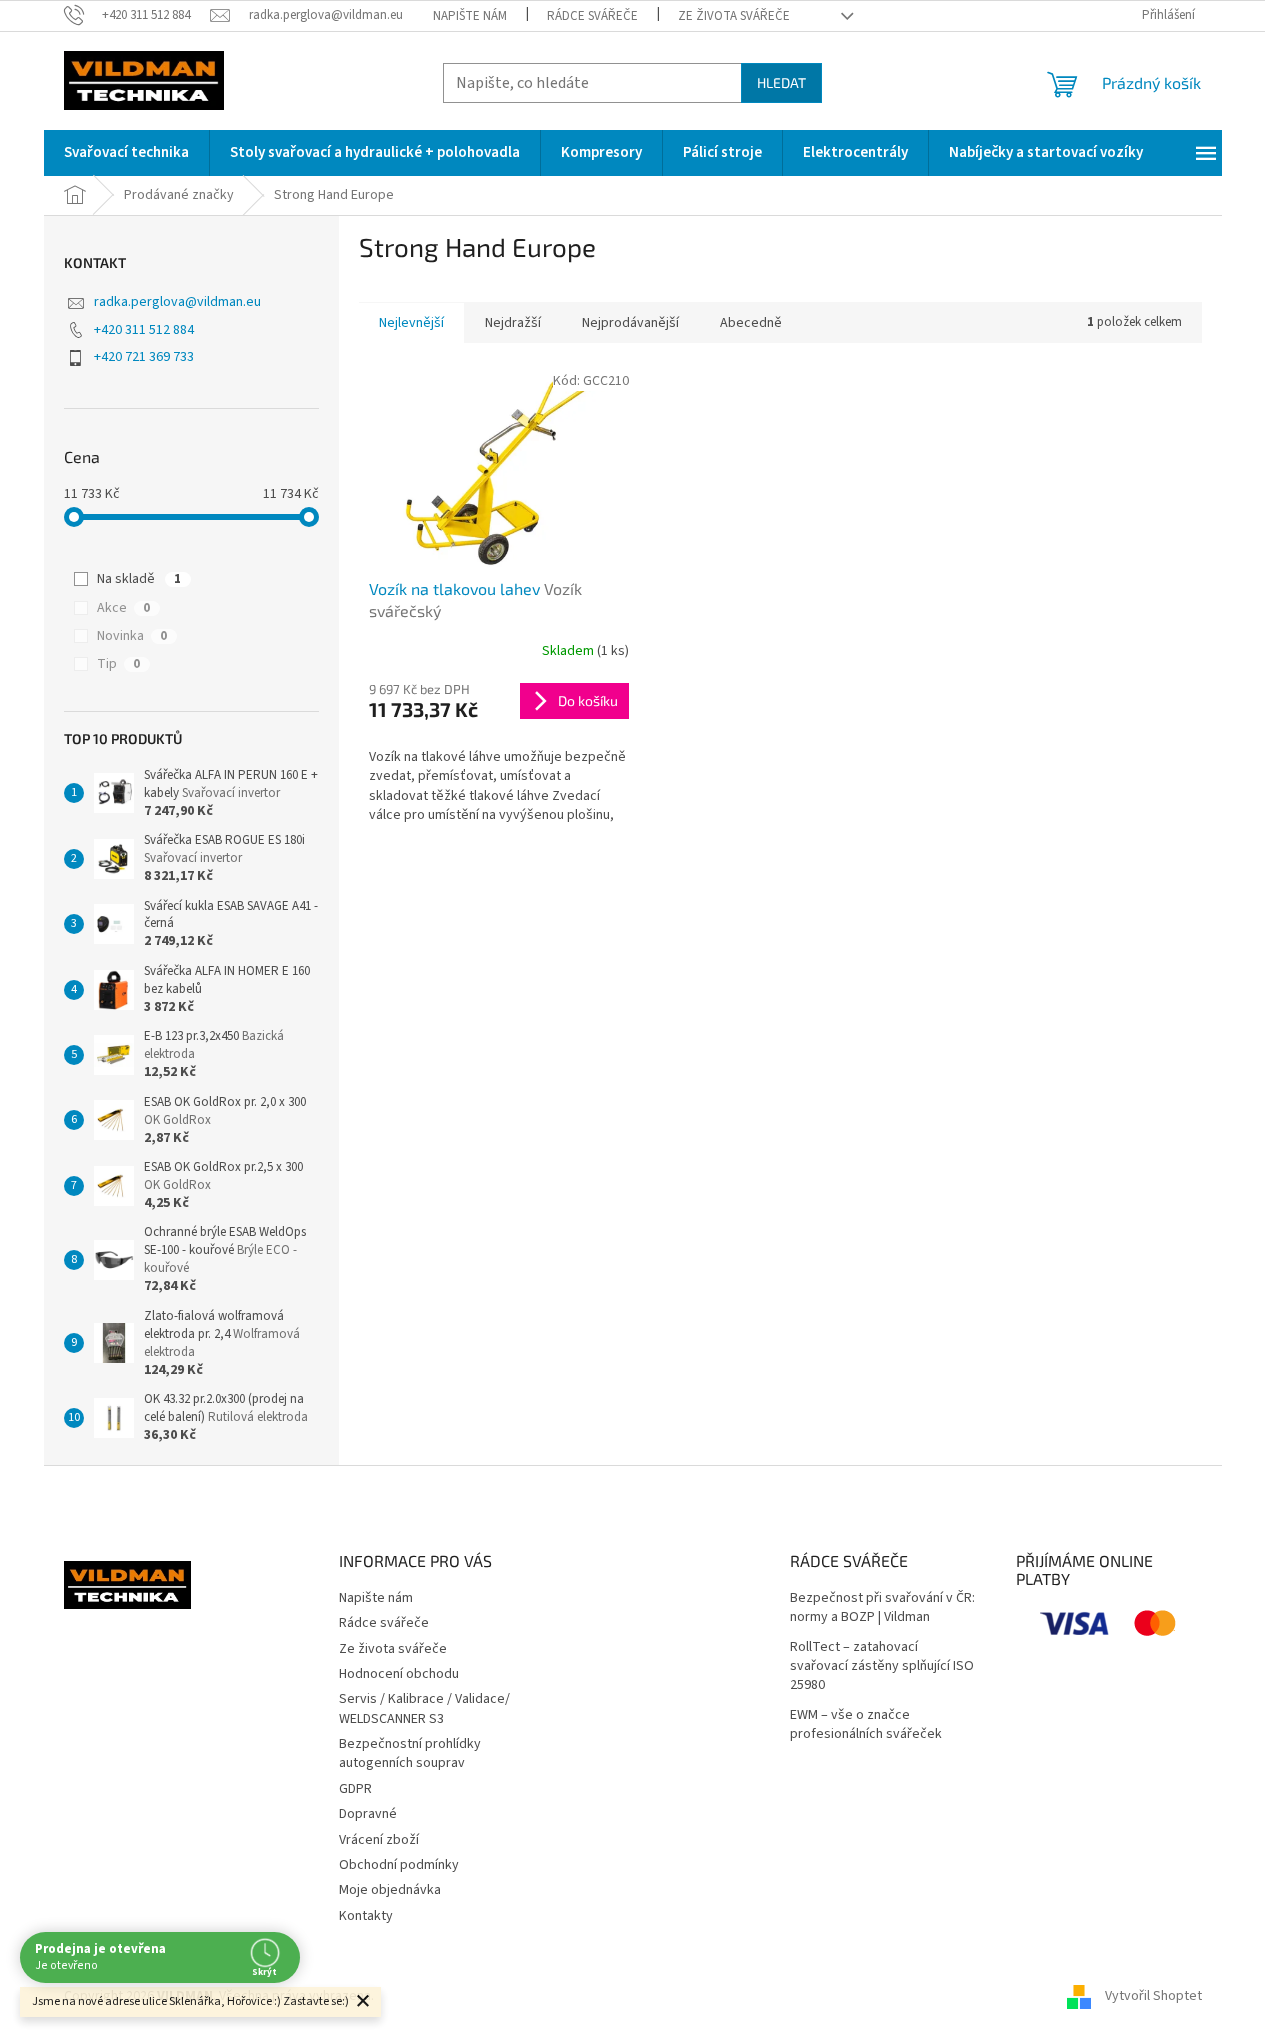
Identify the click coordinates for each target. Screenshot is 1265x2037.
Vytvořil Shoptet (1153, 1996)
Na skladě (139, 579)
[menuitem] (126, 153)
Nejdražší (513, 323)
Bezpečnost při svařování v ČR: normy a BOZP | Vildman (882, 1608)
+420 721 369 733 (144, 357)
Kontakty (366, 1916)
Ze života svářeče (734, 16)
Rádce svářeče (592, 16)
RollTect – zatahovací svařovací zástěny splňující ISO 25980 (882, 1667)
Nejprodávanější (630, 323)
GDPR (355, 1789)
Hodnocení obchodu (399, 1674)
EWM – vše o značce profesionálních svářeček (866, 1725)
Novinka (132, 636)
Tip (118, 664)
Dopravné (368, 1814)
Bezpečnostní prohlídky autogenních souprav (410, 1753)
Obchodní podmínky (399, 1865)
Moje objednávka (390, 1890)
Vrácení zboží (379, 1840)
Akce (123, 608)
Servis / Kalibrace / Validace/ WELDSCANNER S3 (424, 1708)
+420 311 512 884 (144, 330)
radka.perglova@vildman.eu (177, 302)
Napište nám (470, 16)
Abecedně (751, 323)
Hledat (781, 82)
